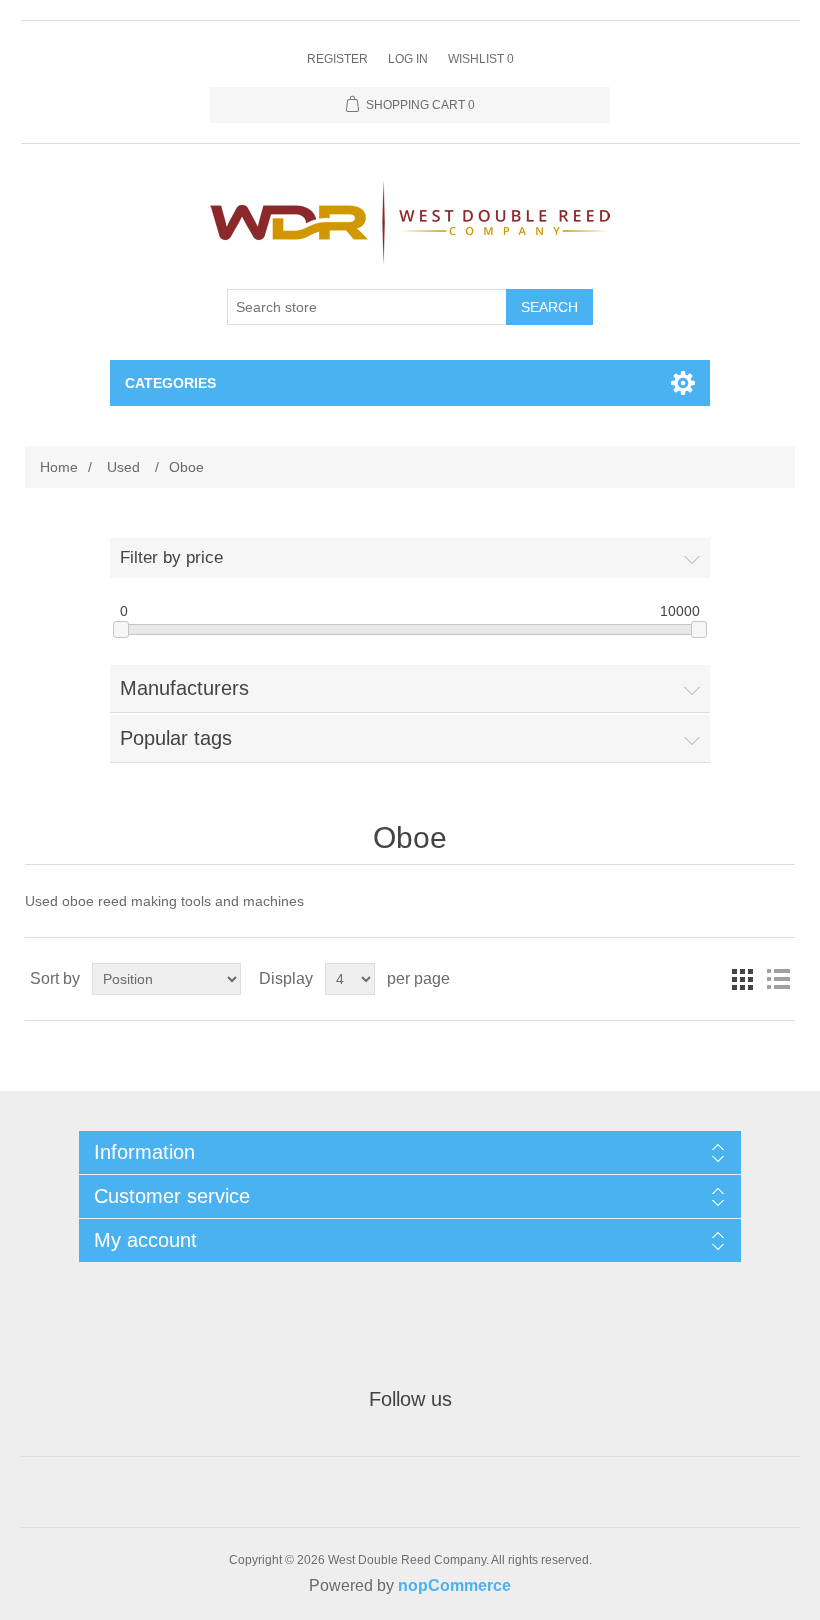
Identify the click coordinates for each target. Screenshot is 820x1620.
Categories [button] (170, 383)
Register (337, 59)
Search (549, 307)
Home (59, 467)
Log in (408, 59)
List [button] (778, 979)
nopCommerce (454, 1585)
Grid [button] (742, 979)
